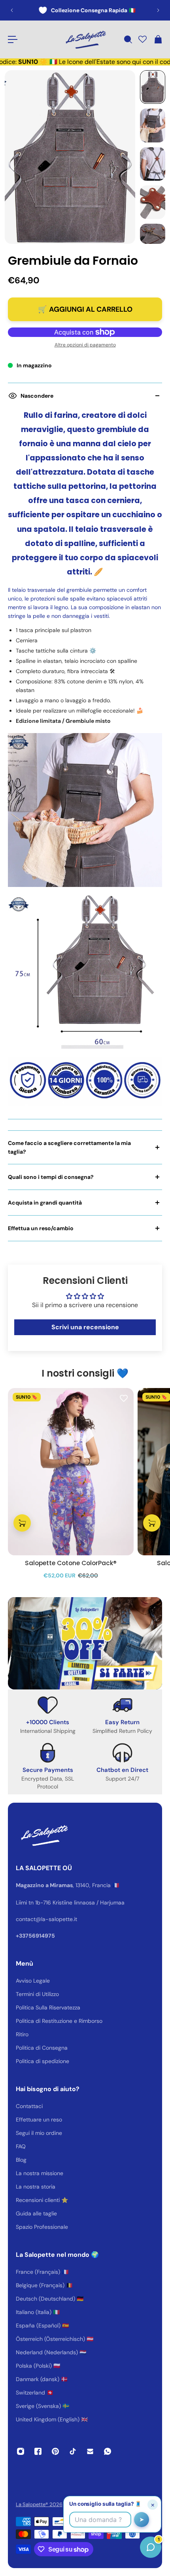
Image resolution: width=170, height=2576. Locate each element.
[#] (85, 1643)
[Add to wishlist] (124, 1398)
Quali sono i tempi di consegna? (51, 1177)
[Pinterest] (55, 2451)
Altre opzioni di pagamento (85, 345)
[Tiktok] (73, 2451)
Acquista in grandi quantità (45, 1203)
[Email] (90, 2451)
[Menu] (13, 39)
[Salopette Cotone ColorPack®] (71, 1472)
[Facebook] (38, 2451)
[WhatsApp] (108, 2451)
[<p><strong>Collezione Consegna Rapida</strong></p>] (85, 10)
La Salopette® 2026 (39, 2504)
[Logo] (85, 39)
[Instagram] (21, 2451)
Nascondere (37, 396)
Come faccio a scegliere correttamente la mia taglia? (69, 1147)
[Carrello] (158, 39)
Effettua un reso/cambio (41, 1228)
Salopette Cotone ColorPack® (71, 1563)
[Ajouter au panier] (22, 1523)
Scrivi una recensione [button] (85, 1327)
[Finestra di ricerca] (128, 39)
